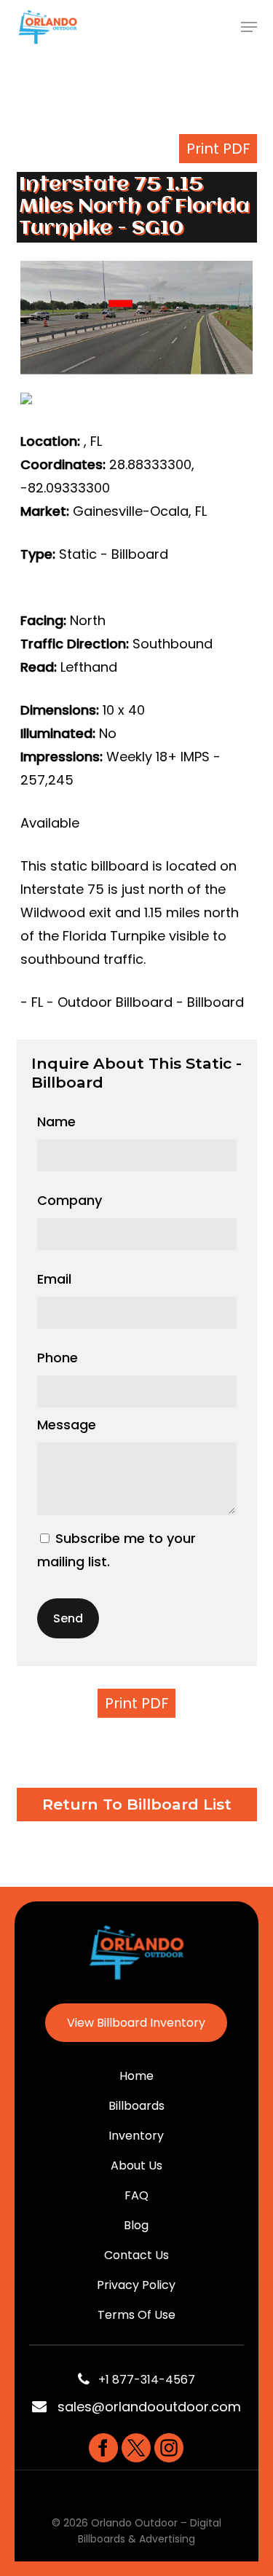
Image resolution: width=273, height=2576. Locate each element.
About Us (136, 2165)
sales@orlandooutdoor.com (149, 2407)
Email (54, 1279)
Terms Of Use (136, 2315)
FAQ (136, 2195)
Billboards (136, 2106)
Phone (58, 1358)
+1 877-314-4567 (142, 2380)
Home (136, 2076)
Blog (136, 2225)
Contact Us (136, 2255)
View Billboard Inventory (136, 2023)
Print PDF (218, 149)
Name (56, 1122)
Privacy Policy (136, 2285)
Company (70, 1200)
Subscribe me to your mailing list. (116, 1550)
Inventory (136, 2136)
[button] (249, 27)
